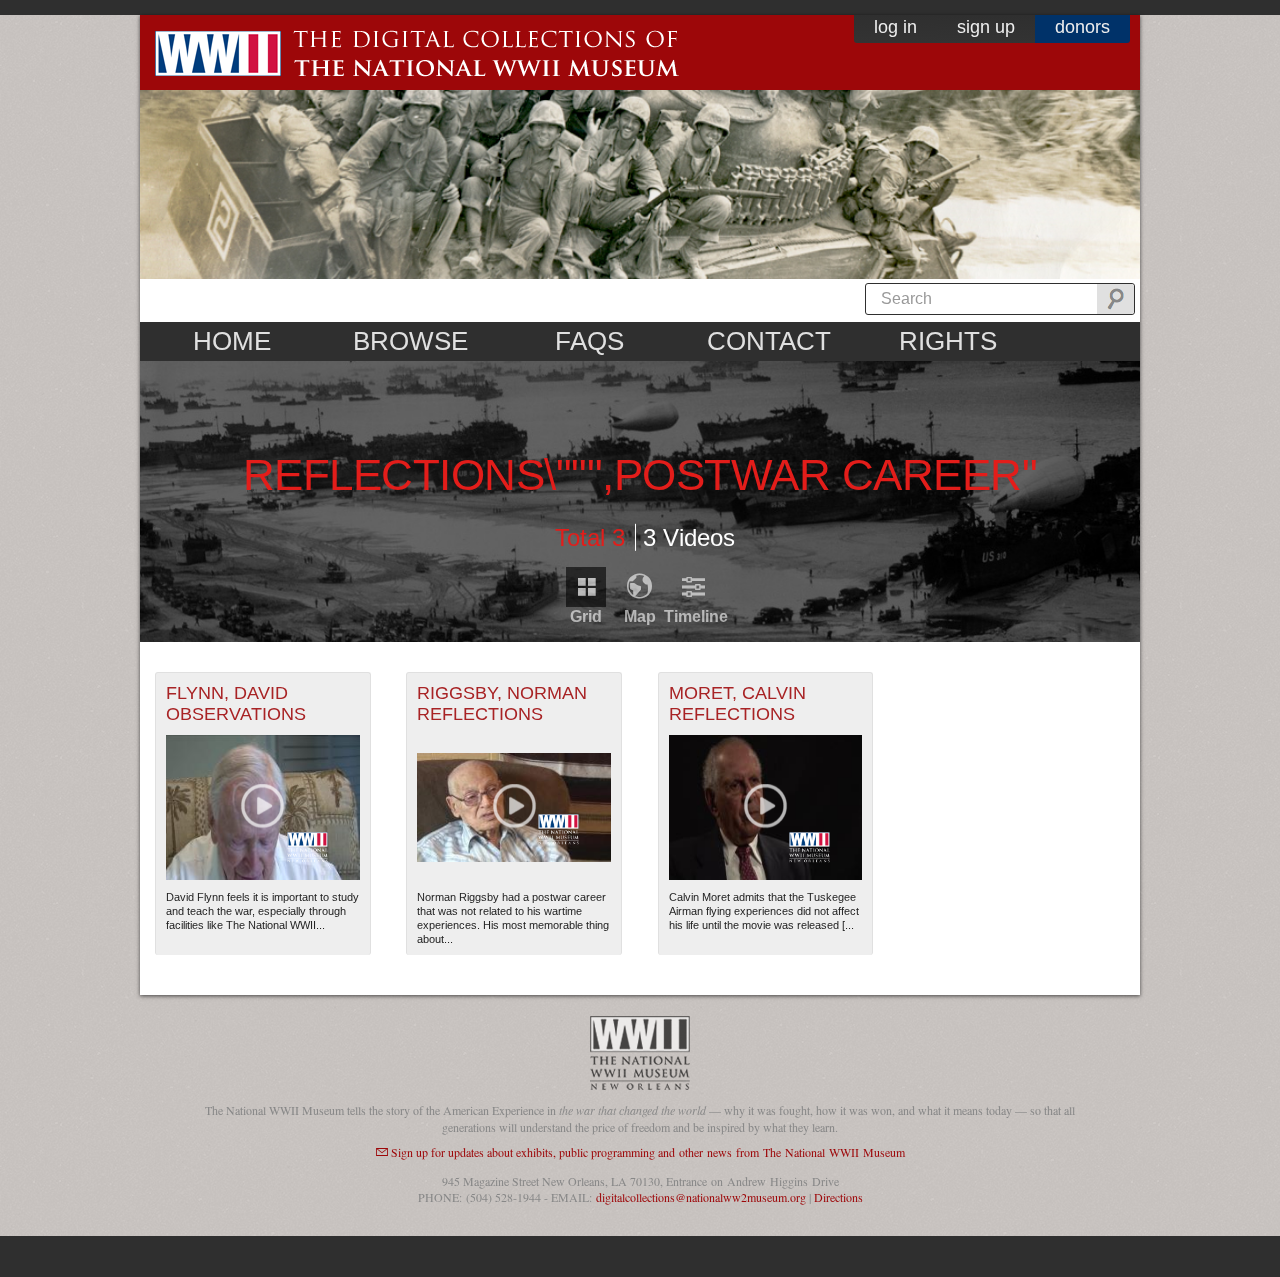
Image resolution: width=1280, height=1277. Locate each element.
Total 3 (590, 537)
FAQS (589, 341)
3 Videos (689, 537)
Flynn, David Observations (236, 703)
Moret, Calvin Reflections (737, 703)
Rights (948, 341)
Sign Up (986, 27)
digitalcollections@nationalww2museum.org (701, 1197)
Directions (838, 1197)
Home (232, 341)
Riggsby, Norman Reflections (502, 703)
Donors (1082, 27)
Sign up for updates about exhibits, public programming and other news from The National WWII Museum (648, 1152)
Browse (410, 341)
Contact (769, 341)
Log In (895, 27)
